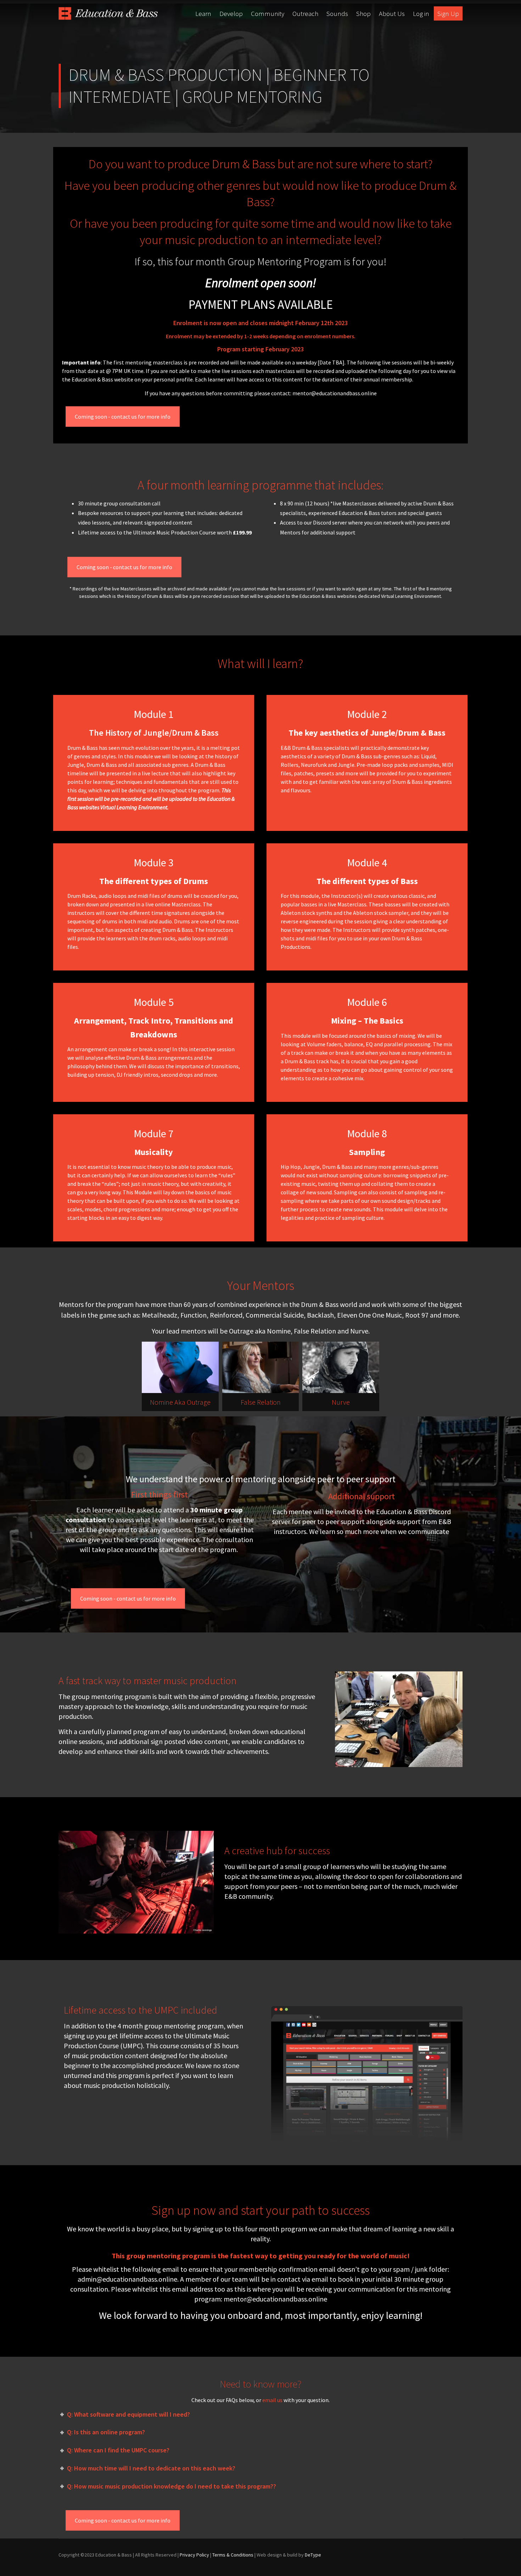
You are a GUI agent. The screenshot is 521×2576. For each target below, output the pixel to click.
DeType (313, 2555)
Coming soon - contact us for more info (123, 417)
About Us (392, 13)
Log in (421, 13)
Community (268, 13)
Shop (363, 13)
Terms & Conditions (233, 2555)
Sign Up (448, 13)
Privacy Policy (194, 2555)
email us (272, 2400)
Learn (203, 13)
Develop (231, 13)
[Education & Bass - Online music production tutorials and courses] (108, 13)
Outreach (305, 13)
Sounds (337, 13)
